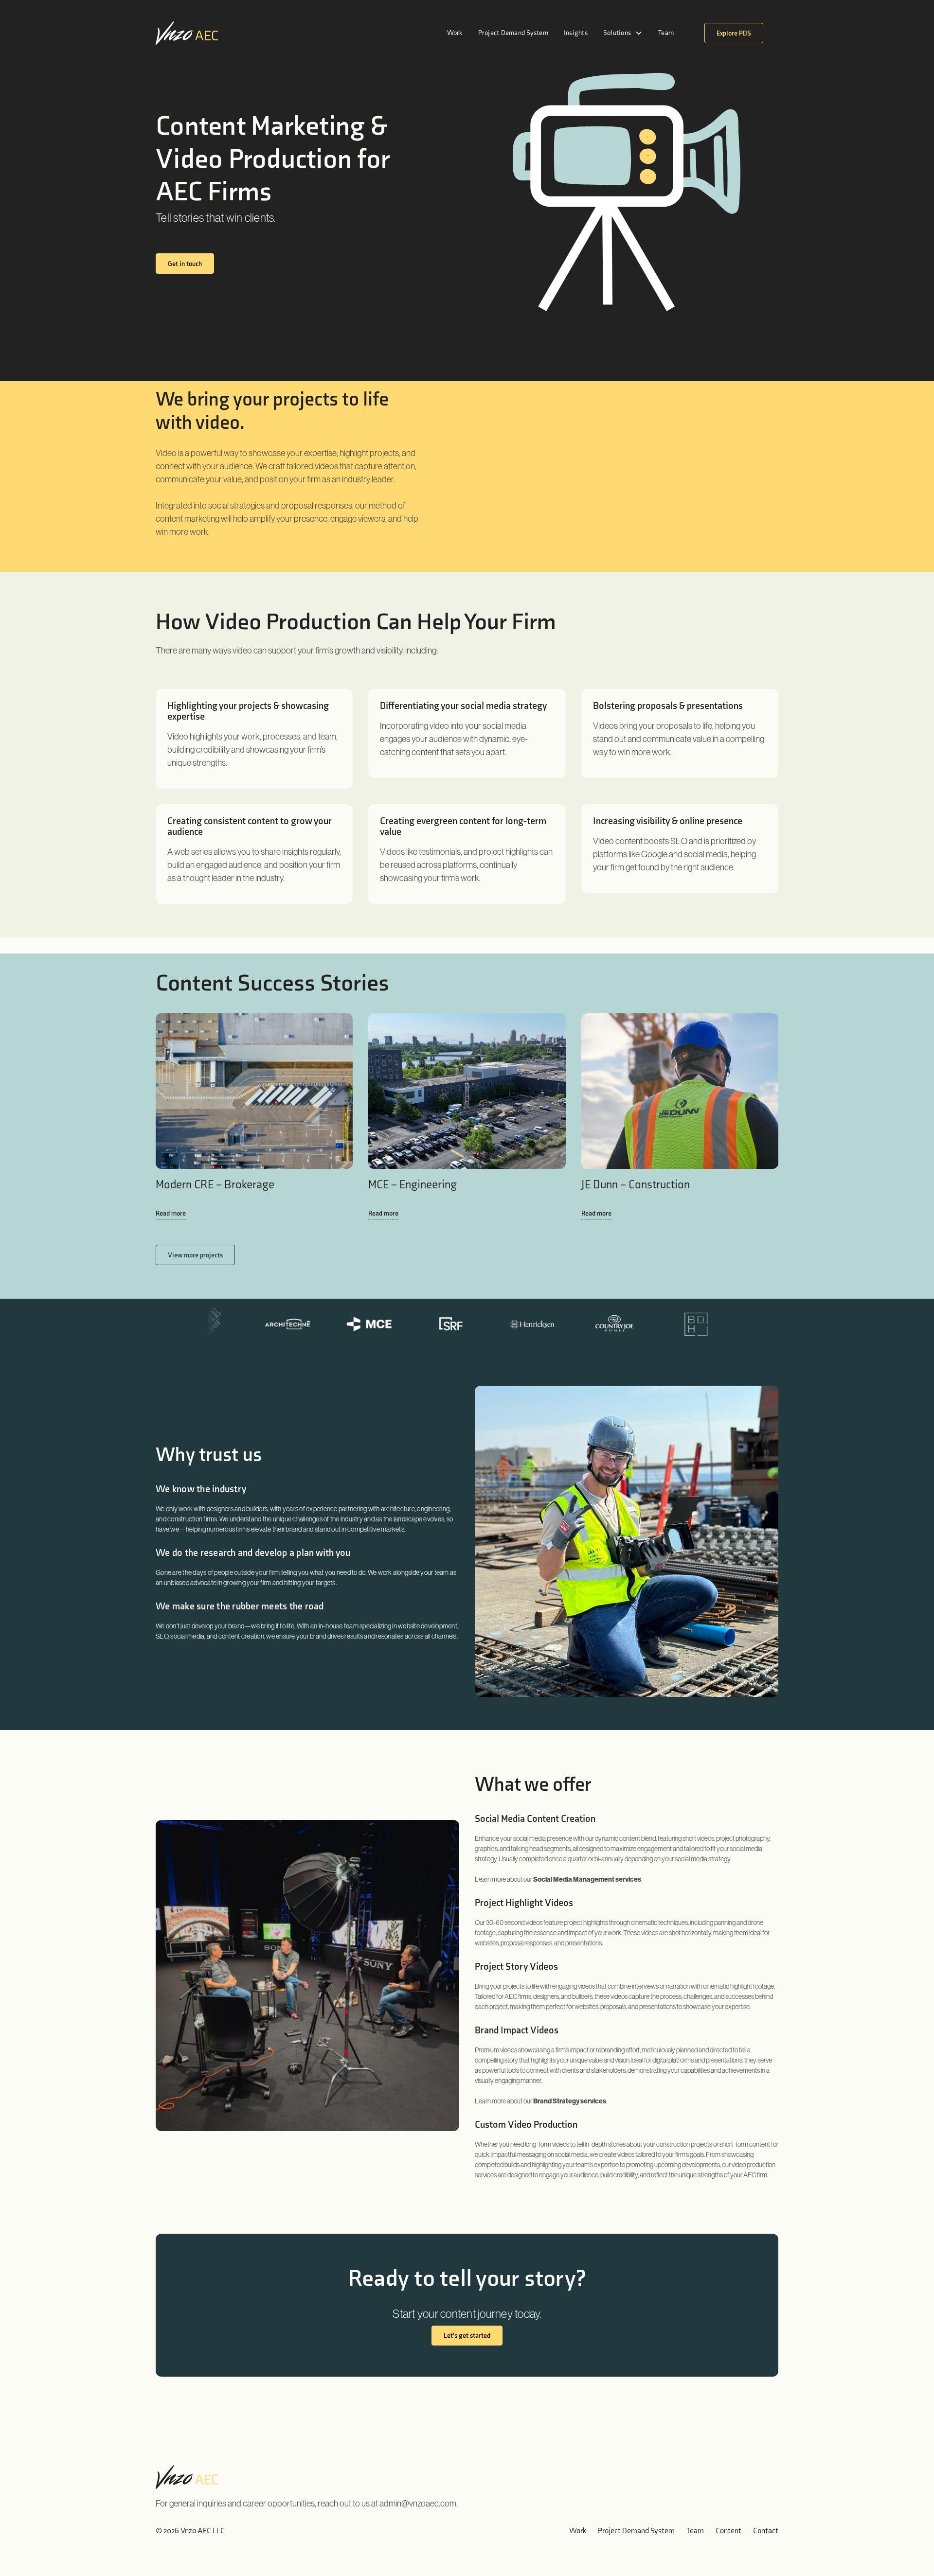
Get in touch (185, 264)
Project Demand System (513, 33)
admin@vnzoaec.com (418, 2503)
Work (455, 33)
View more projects (195, 1255)
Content (728, 2531)
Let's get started (467, 2336)
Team (666, 33)
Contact (766, 2531)
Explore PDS (734, 33)
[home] (187, 33)
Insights (576, 33)
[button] (623, 33)
